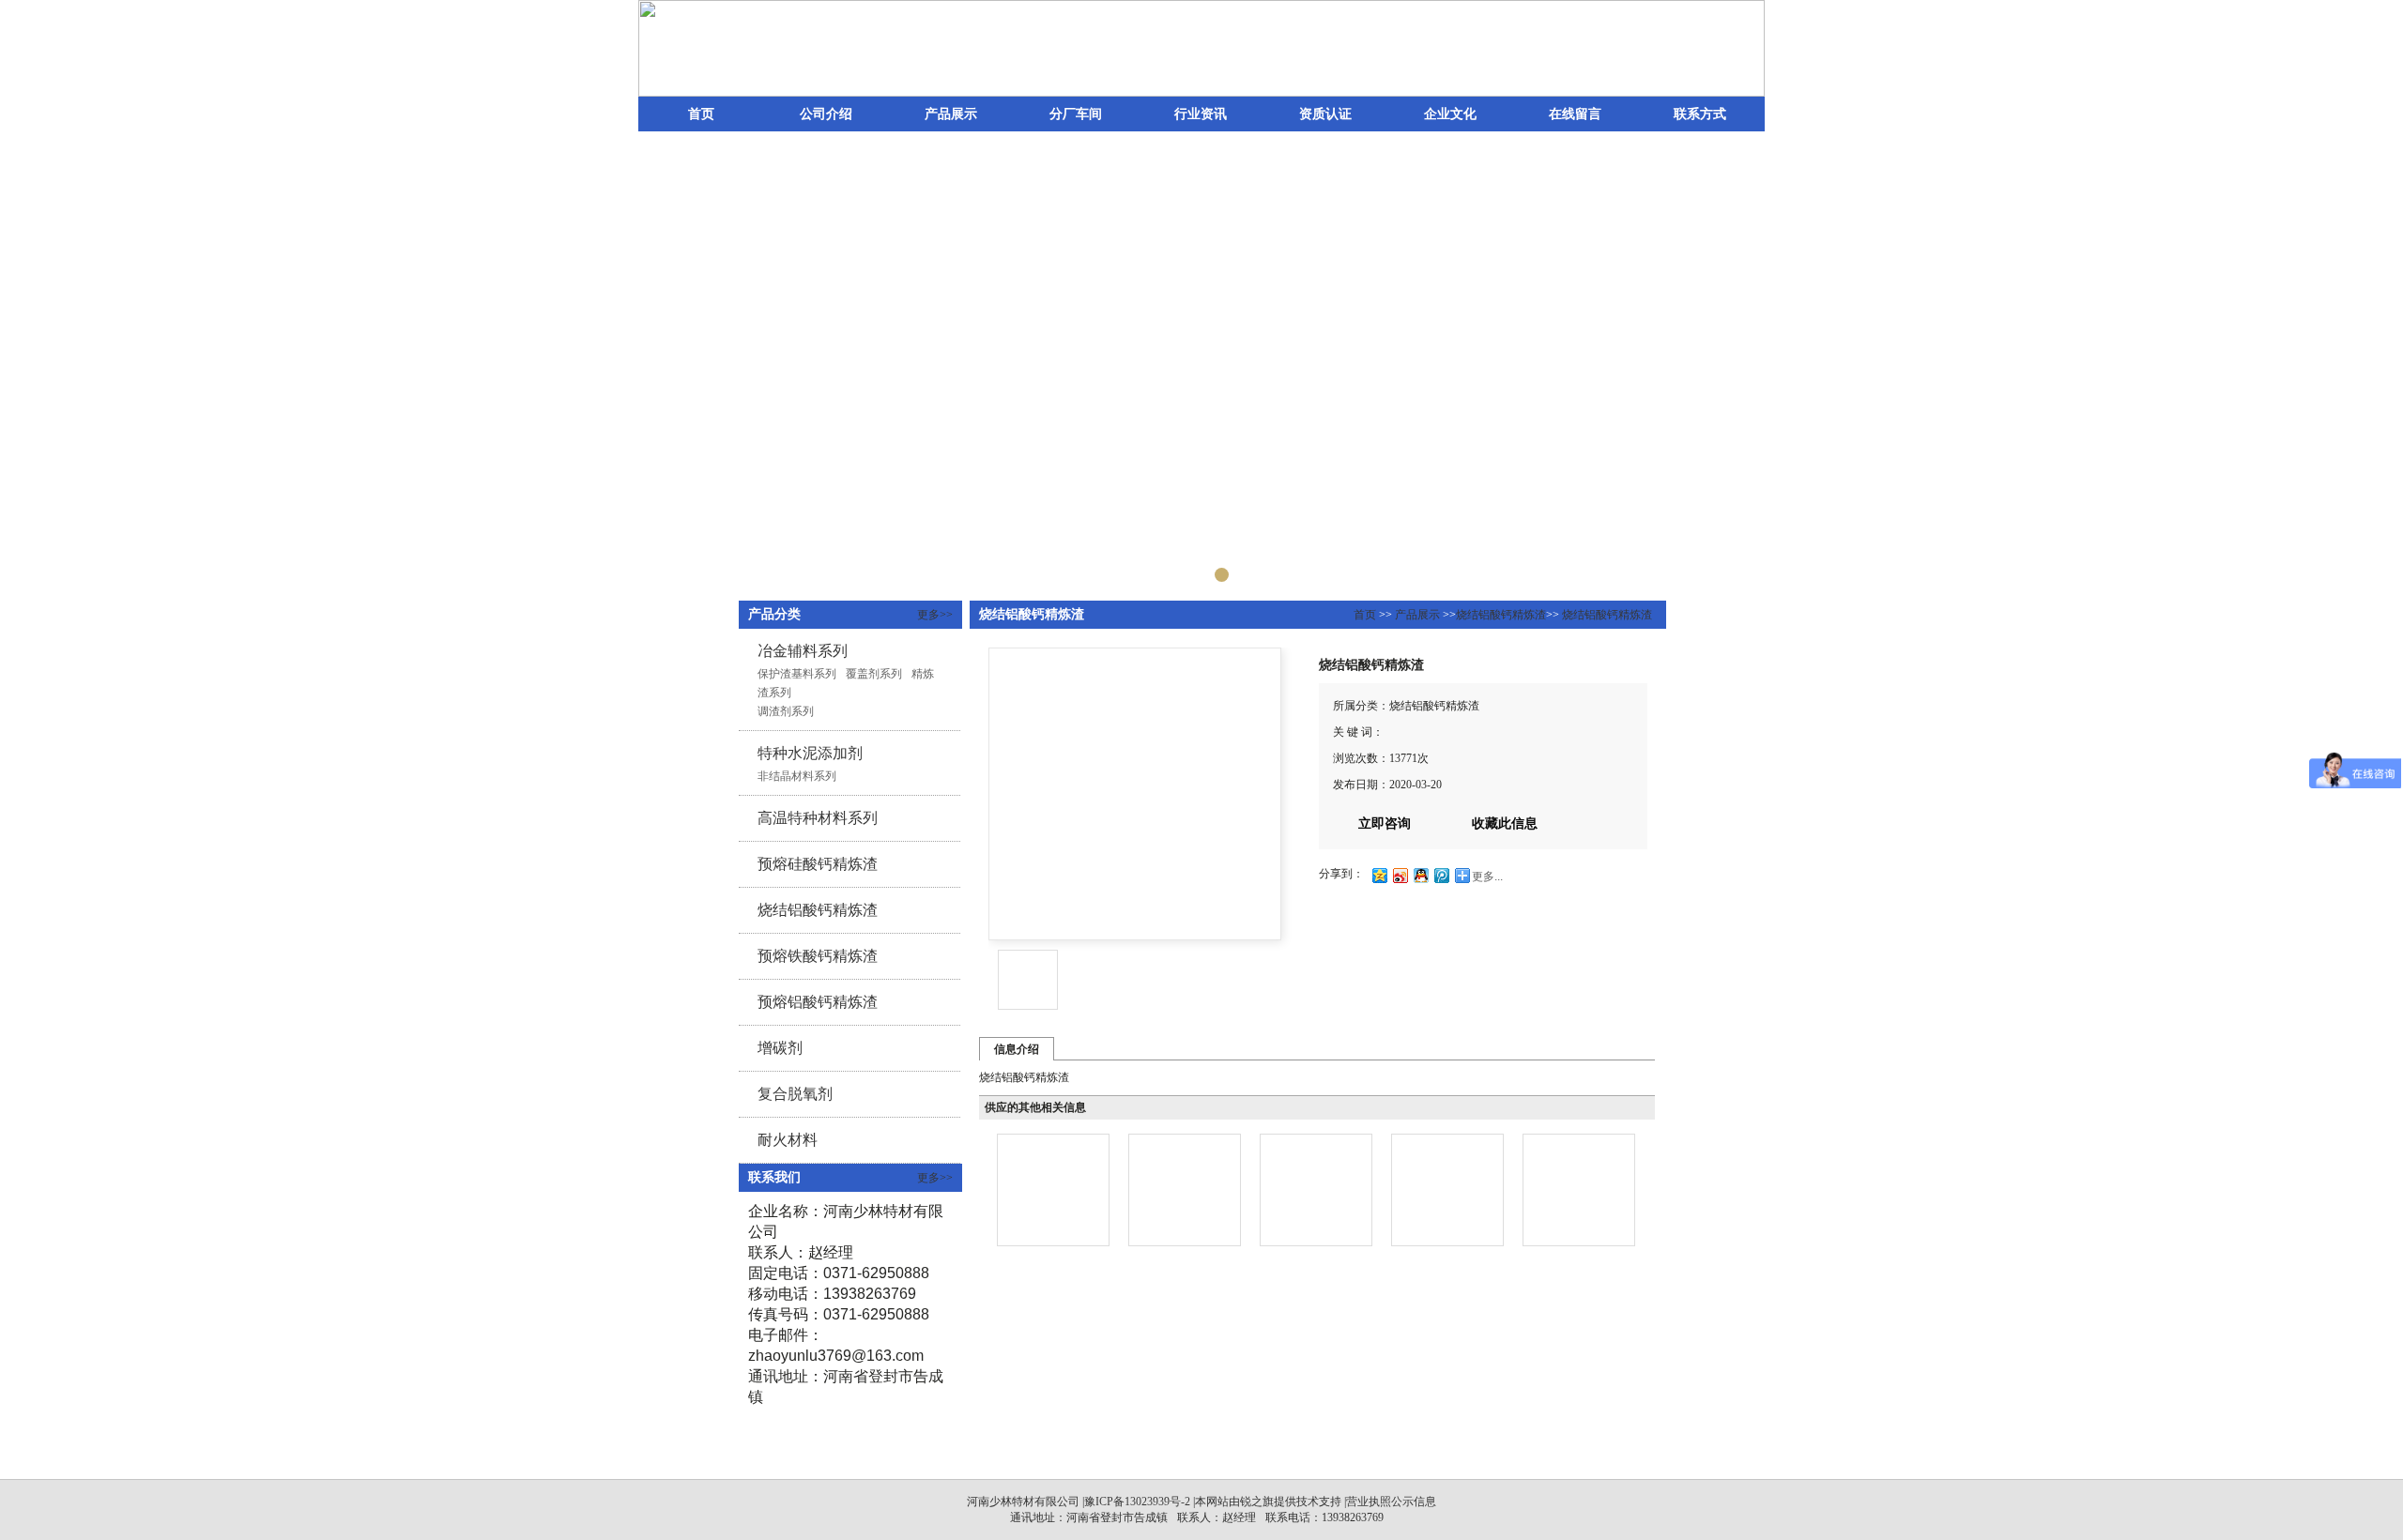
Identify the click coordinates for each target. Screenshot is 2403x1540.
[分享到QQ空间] (1379, 875)
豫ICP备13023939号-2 (1137, 1502)
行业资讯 (1201, 114)
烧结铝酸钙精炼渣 (1501, 615)
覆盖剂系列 (874, 674)
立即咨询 (1385, 823)
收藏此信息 (1505, 823)
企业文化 (1450, 114)
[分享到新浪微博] (1400, 875)
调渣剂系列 (786, 711)
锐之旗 (1257, 1502)
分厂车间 (1076, 114)
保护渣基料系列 (797, 674)
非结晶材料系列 (797, 776)
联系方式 (1700, 114)
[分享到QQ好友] (1420, 875)
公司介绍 (826, 114)
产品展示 (951, 114)
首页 (701, 114)
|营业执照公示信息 (1389, 1502)
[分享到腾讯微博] (1441, 875)
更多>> (935, 615)
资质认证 (1325, 114)
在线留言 (1575, 114)
